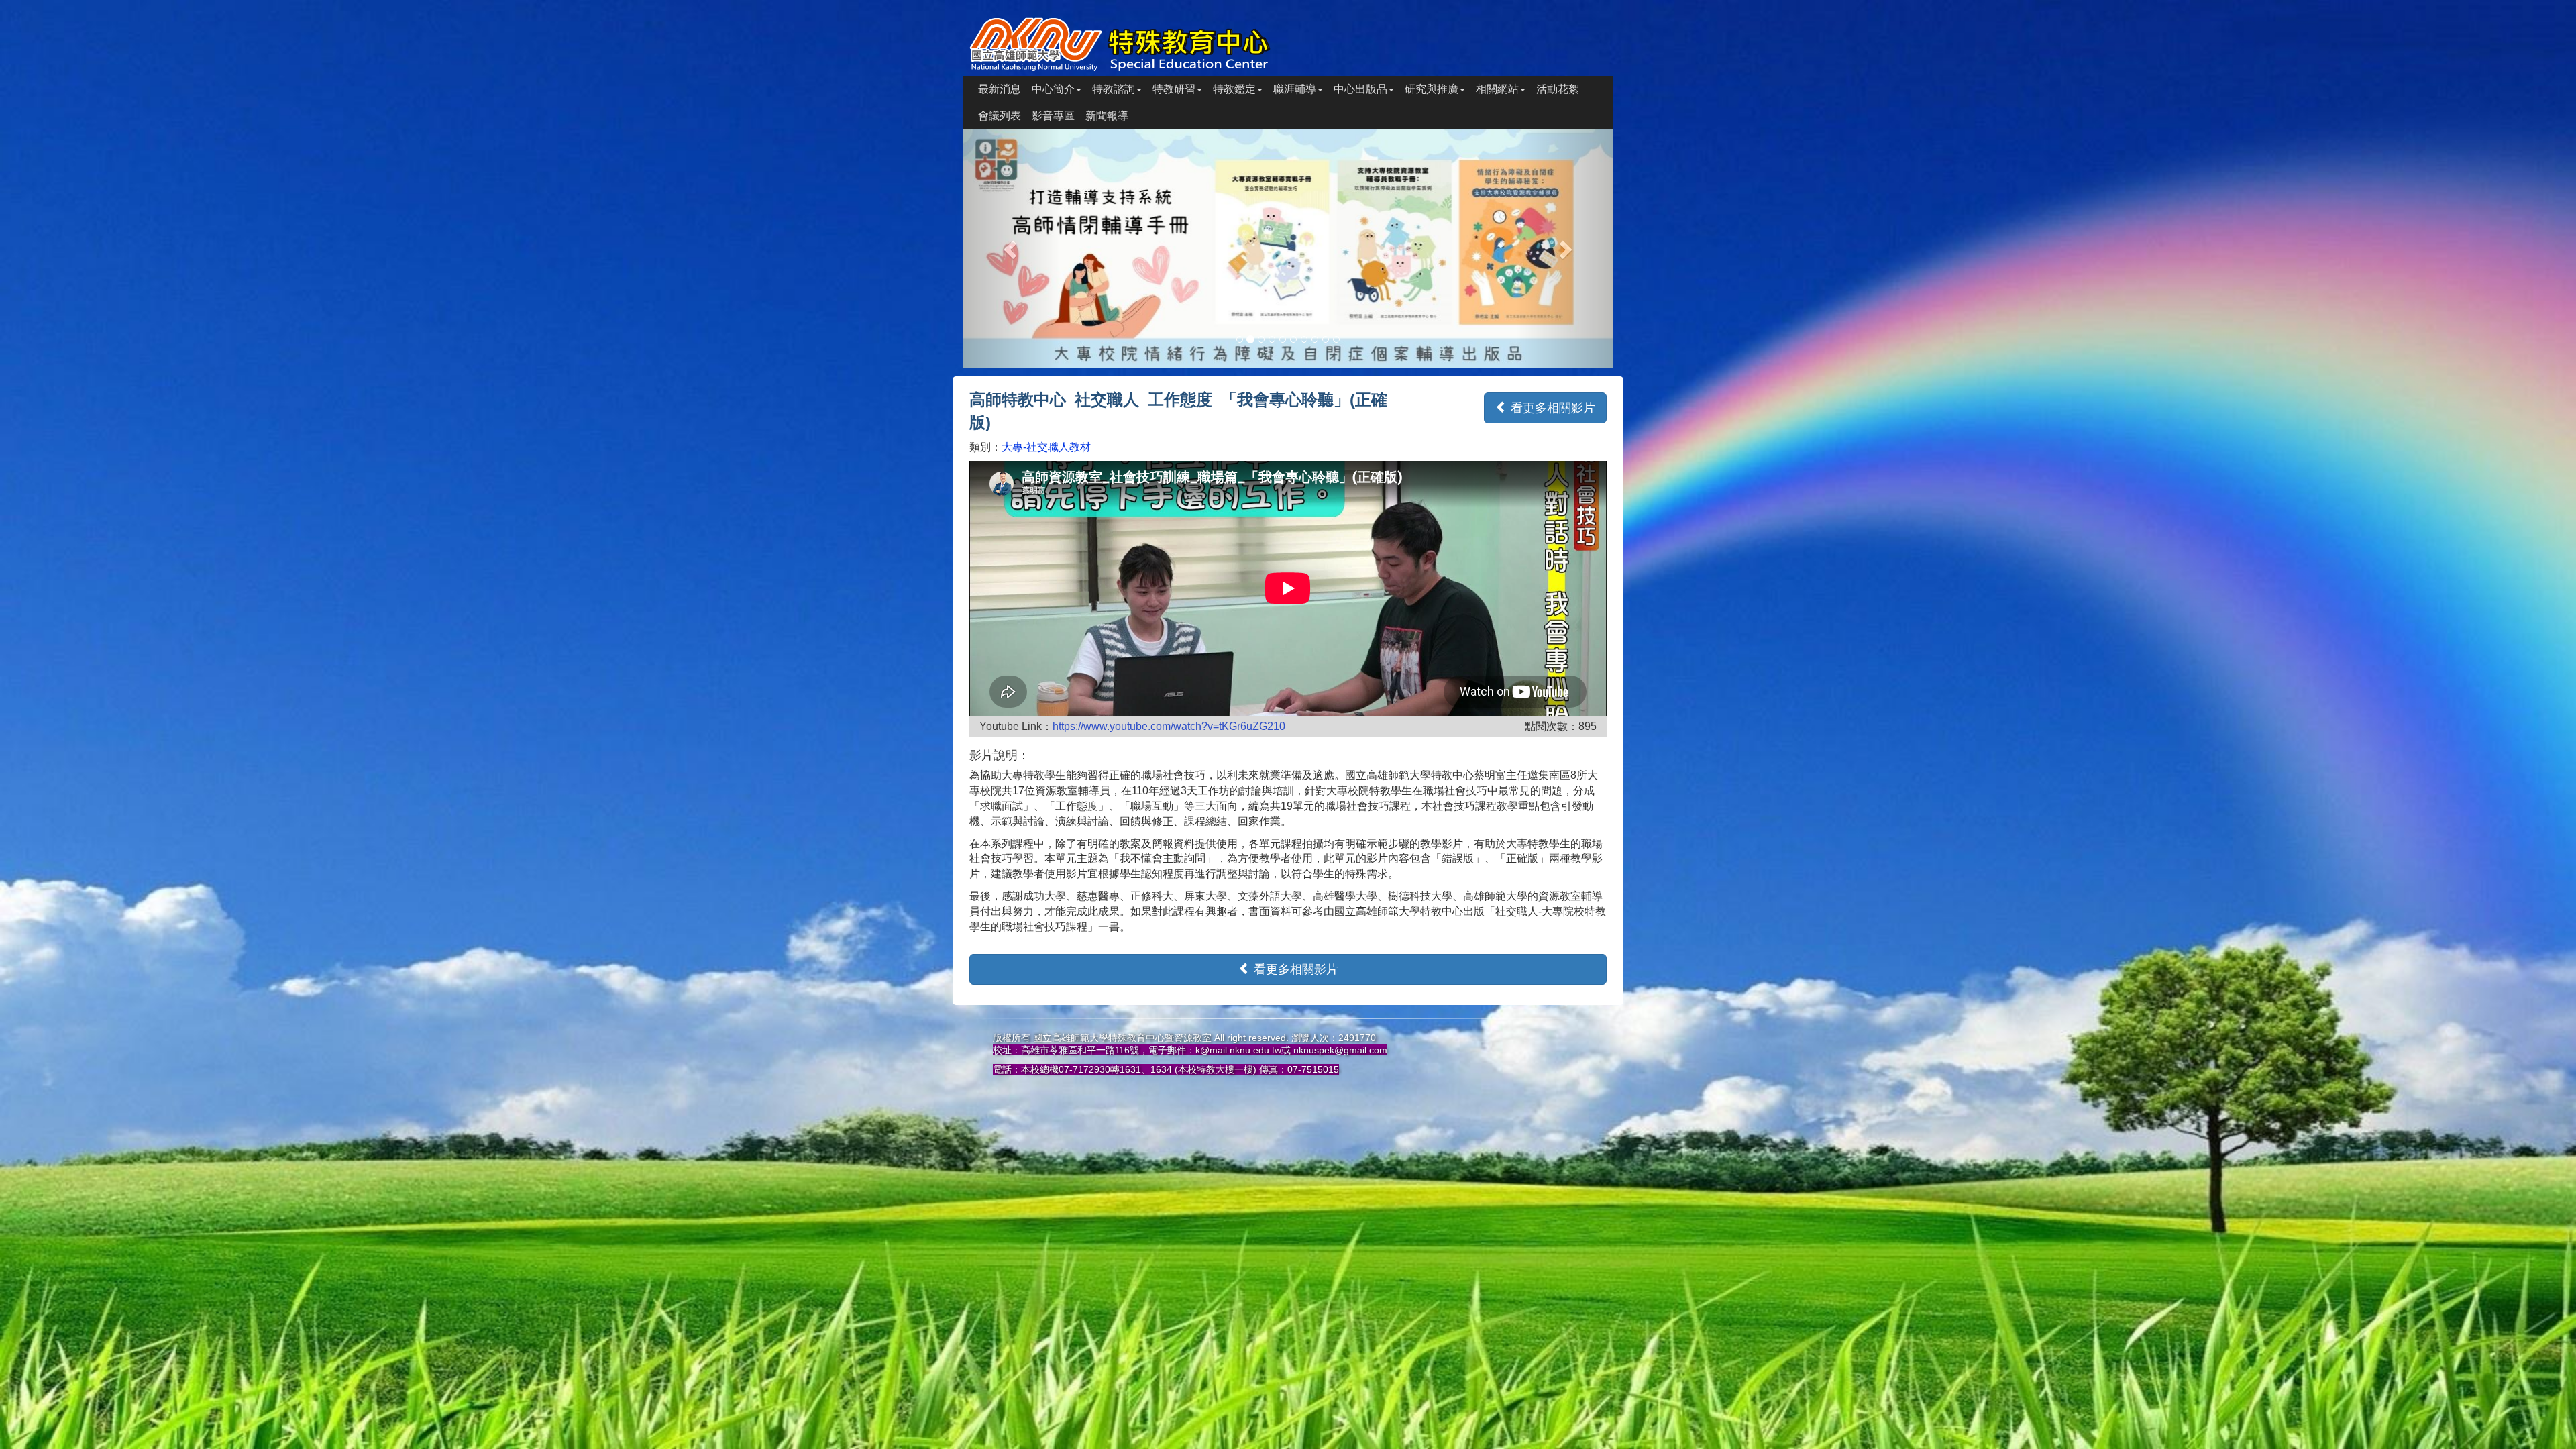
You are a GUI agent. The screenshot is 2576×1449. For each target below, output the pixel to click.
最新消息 (1000, 89)
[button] (1012, 249)
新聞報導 (1107, 116)
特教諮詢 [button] (1114, 89)
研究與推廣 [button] (1432, 89)
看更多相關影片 (1551, 408)
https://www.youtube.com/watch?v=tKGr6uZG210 (1169, 726)
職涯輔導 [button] (1295, 89)
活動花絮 (1558, 89)
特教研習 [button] (1174, 89)
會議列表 (1000, 116)
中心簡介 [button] (1053, 89)
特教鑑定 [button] (1234, 89)
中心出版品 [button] (1360, 89)
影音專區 (1053, 116)
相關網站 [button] (1497, 89)
